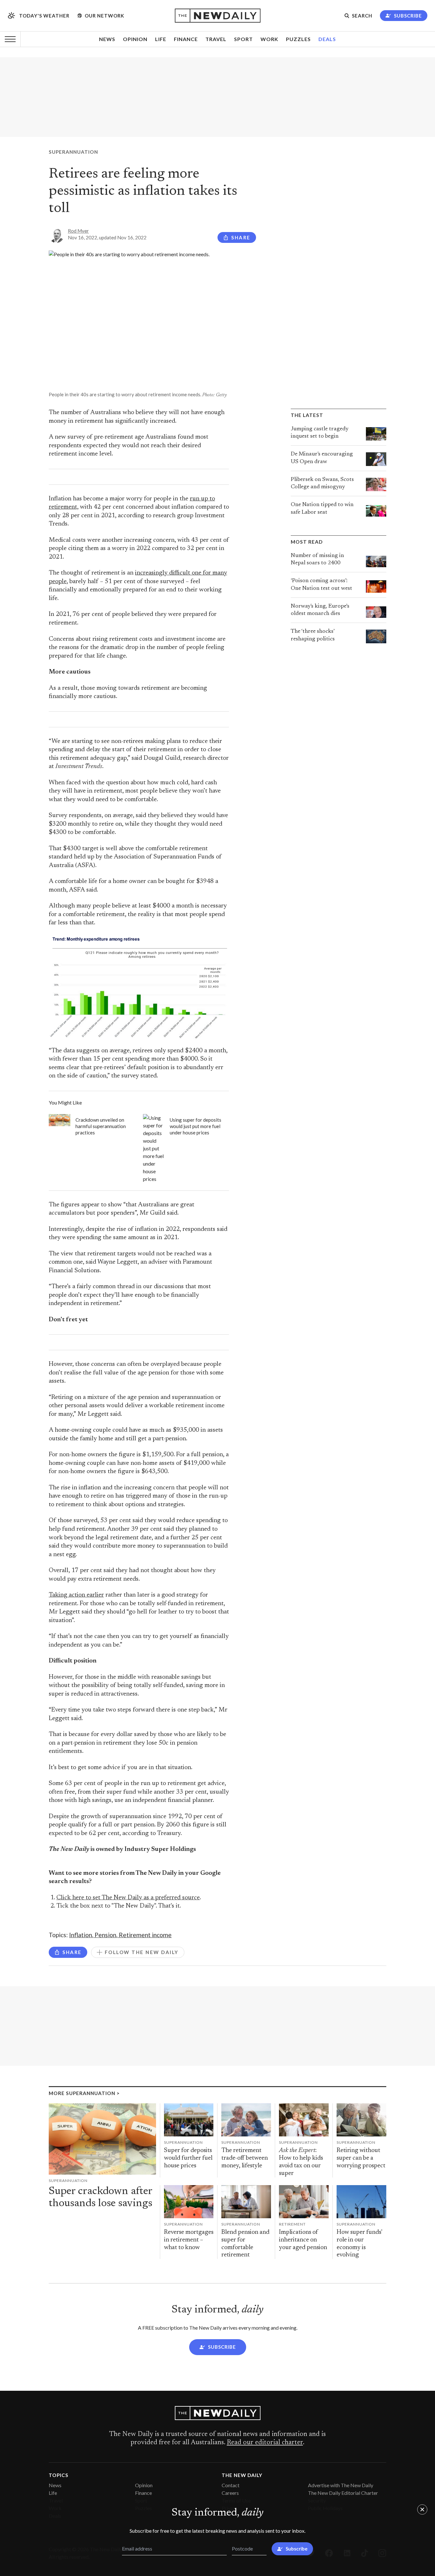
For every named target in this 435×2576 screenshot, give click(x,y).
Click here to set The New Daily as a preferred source (128, 1898)
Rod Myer (78, 231)
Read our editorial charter (265, 2443)
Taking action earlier (76, 1595)
